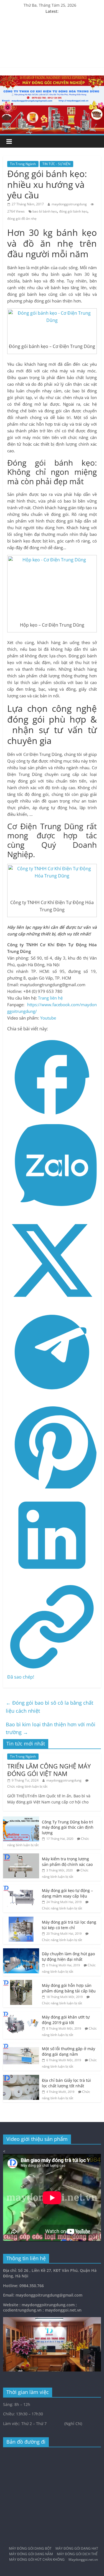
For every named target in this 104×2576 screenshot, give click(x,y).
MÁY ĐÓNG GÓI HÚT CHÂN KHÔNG (37, 2559)
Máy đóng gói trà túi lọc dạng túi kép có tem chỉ (69, 1925)
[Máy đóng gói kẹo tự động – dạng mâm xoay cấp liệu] (21, 1888)
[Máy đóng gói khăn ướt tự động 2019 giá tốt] (21, 2014)
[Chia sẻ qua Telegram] (52, 1395)
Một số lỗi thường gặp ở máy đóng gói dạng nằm (69, 2051)
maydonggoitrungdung (69, 204)
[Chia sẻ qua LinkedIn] (52, 1578)
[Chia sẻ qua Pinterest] (52, 1487)
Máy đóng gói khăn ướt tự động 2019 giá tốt (66, 2020)
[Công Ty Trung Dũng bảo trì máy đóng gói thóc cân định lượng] (21, 1819)
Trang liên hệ (50, 998)
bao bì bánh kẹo (45, 211)
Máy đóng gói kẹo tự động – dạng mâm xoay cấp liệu (67, 1893)
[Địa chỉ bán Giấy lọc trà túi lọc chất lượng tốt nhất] (21, 2078)
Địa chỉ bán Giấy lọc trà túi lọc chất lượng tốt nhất (66, 2083)
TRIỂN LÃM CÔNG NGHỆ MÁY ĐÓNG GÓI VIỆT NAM (49, 1770)
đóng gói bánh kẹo (73, 211)
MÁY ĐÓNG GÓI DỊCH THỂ (77, 2554)
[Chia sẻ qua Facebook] (52, 1120)
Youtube (48, 1018)
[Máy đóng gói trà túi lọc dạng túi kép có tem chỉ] (21, 1920)
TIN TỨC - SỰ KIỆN (56, 164)
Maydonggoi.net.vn (83, 2559)
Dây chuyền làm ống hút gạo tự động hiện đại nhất (68, 1956)
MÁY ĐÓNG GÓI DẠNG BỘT (30, 2548)
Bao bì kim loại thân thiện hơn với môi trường (51, 1728)
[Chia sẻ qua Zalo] (52, 1212)
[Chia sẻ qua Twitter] (52, 1303)
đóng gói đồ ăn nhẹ (22, 219)
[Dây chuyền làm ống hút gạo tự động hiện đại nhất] (21, 1951)
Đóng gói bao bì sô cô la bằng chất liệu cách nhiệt (50, 1707)
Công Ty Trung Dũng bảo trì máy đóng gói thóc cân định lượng (68, 1827)
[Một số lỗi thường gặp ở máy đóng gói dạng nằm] (21, 2046)
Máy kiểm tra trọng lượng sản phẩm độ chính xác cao (67, 1862)
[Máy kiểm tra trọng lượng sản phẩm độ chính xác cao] (21, 1856)
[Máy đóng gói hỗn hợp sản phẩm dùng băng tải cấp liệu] (21, 1983)
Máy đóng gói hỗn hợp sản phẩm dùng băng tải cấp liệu (69, 1988)
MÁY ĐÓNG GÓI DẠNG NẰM (31, 2554)
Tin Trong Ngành (23, 164)
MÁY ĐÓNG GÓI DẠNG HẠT (77, 2548)
